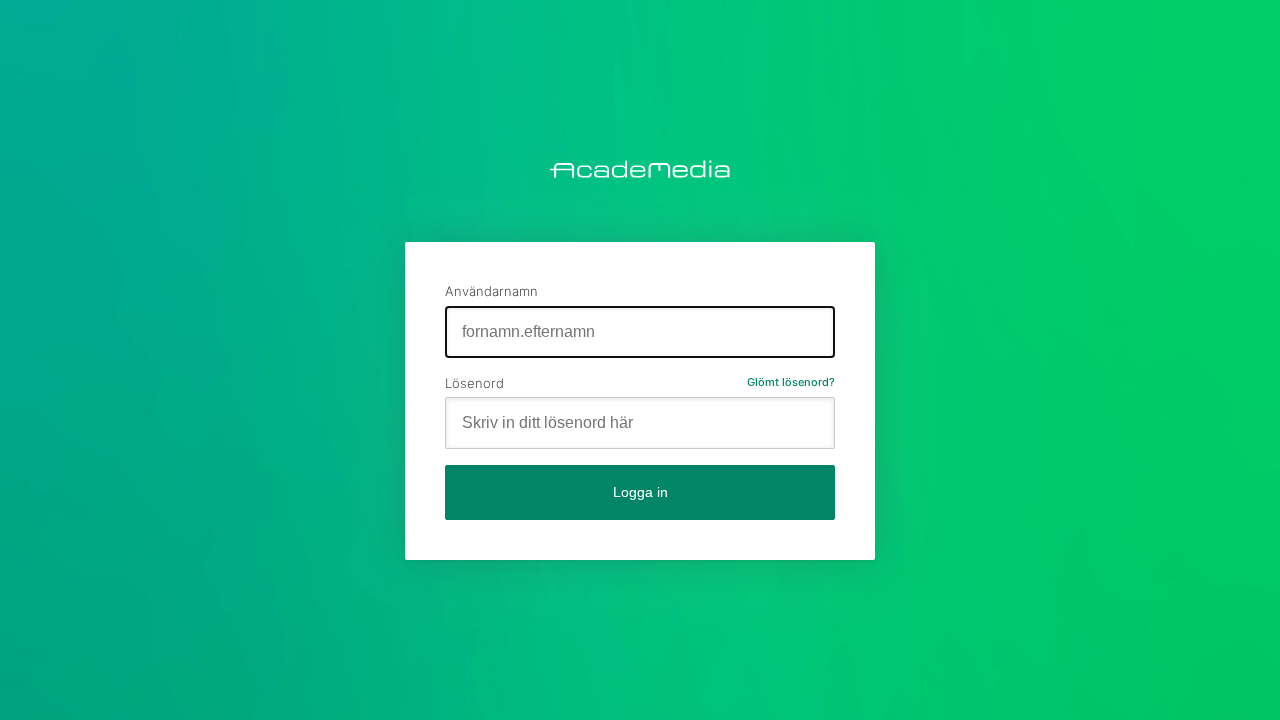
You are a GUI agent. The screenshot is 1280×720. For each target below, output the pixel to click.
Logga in (640, 492)
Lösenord (474, 383)
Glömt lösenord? (791, 382)
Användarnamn (491, 291)
